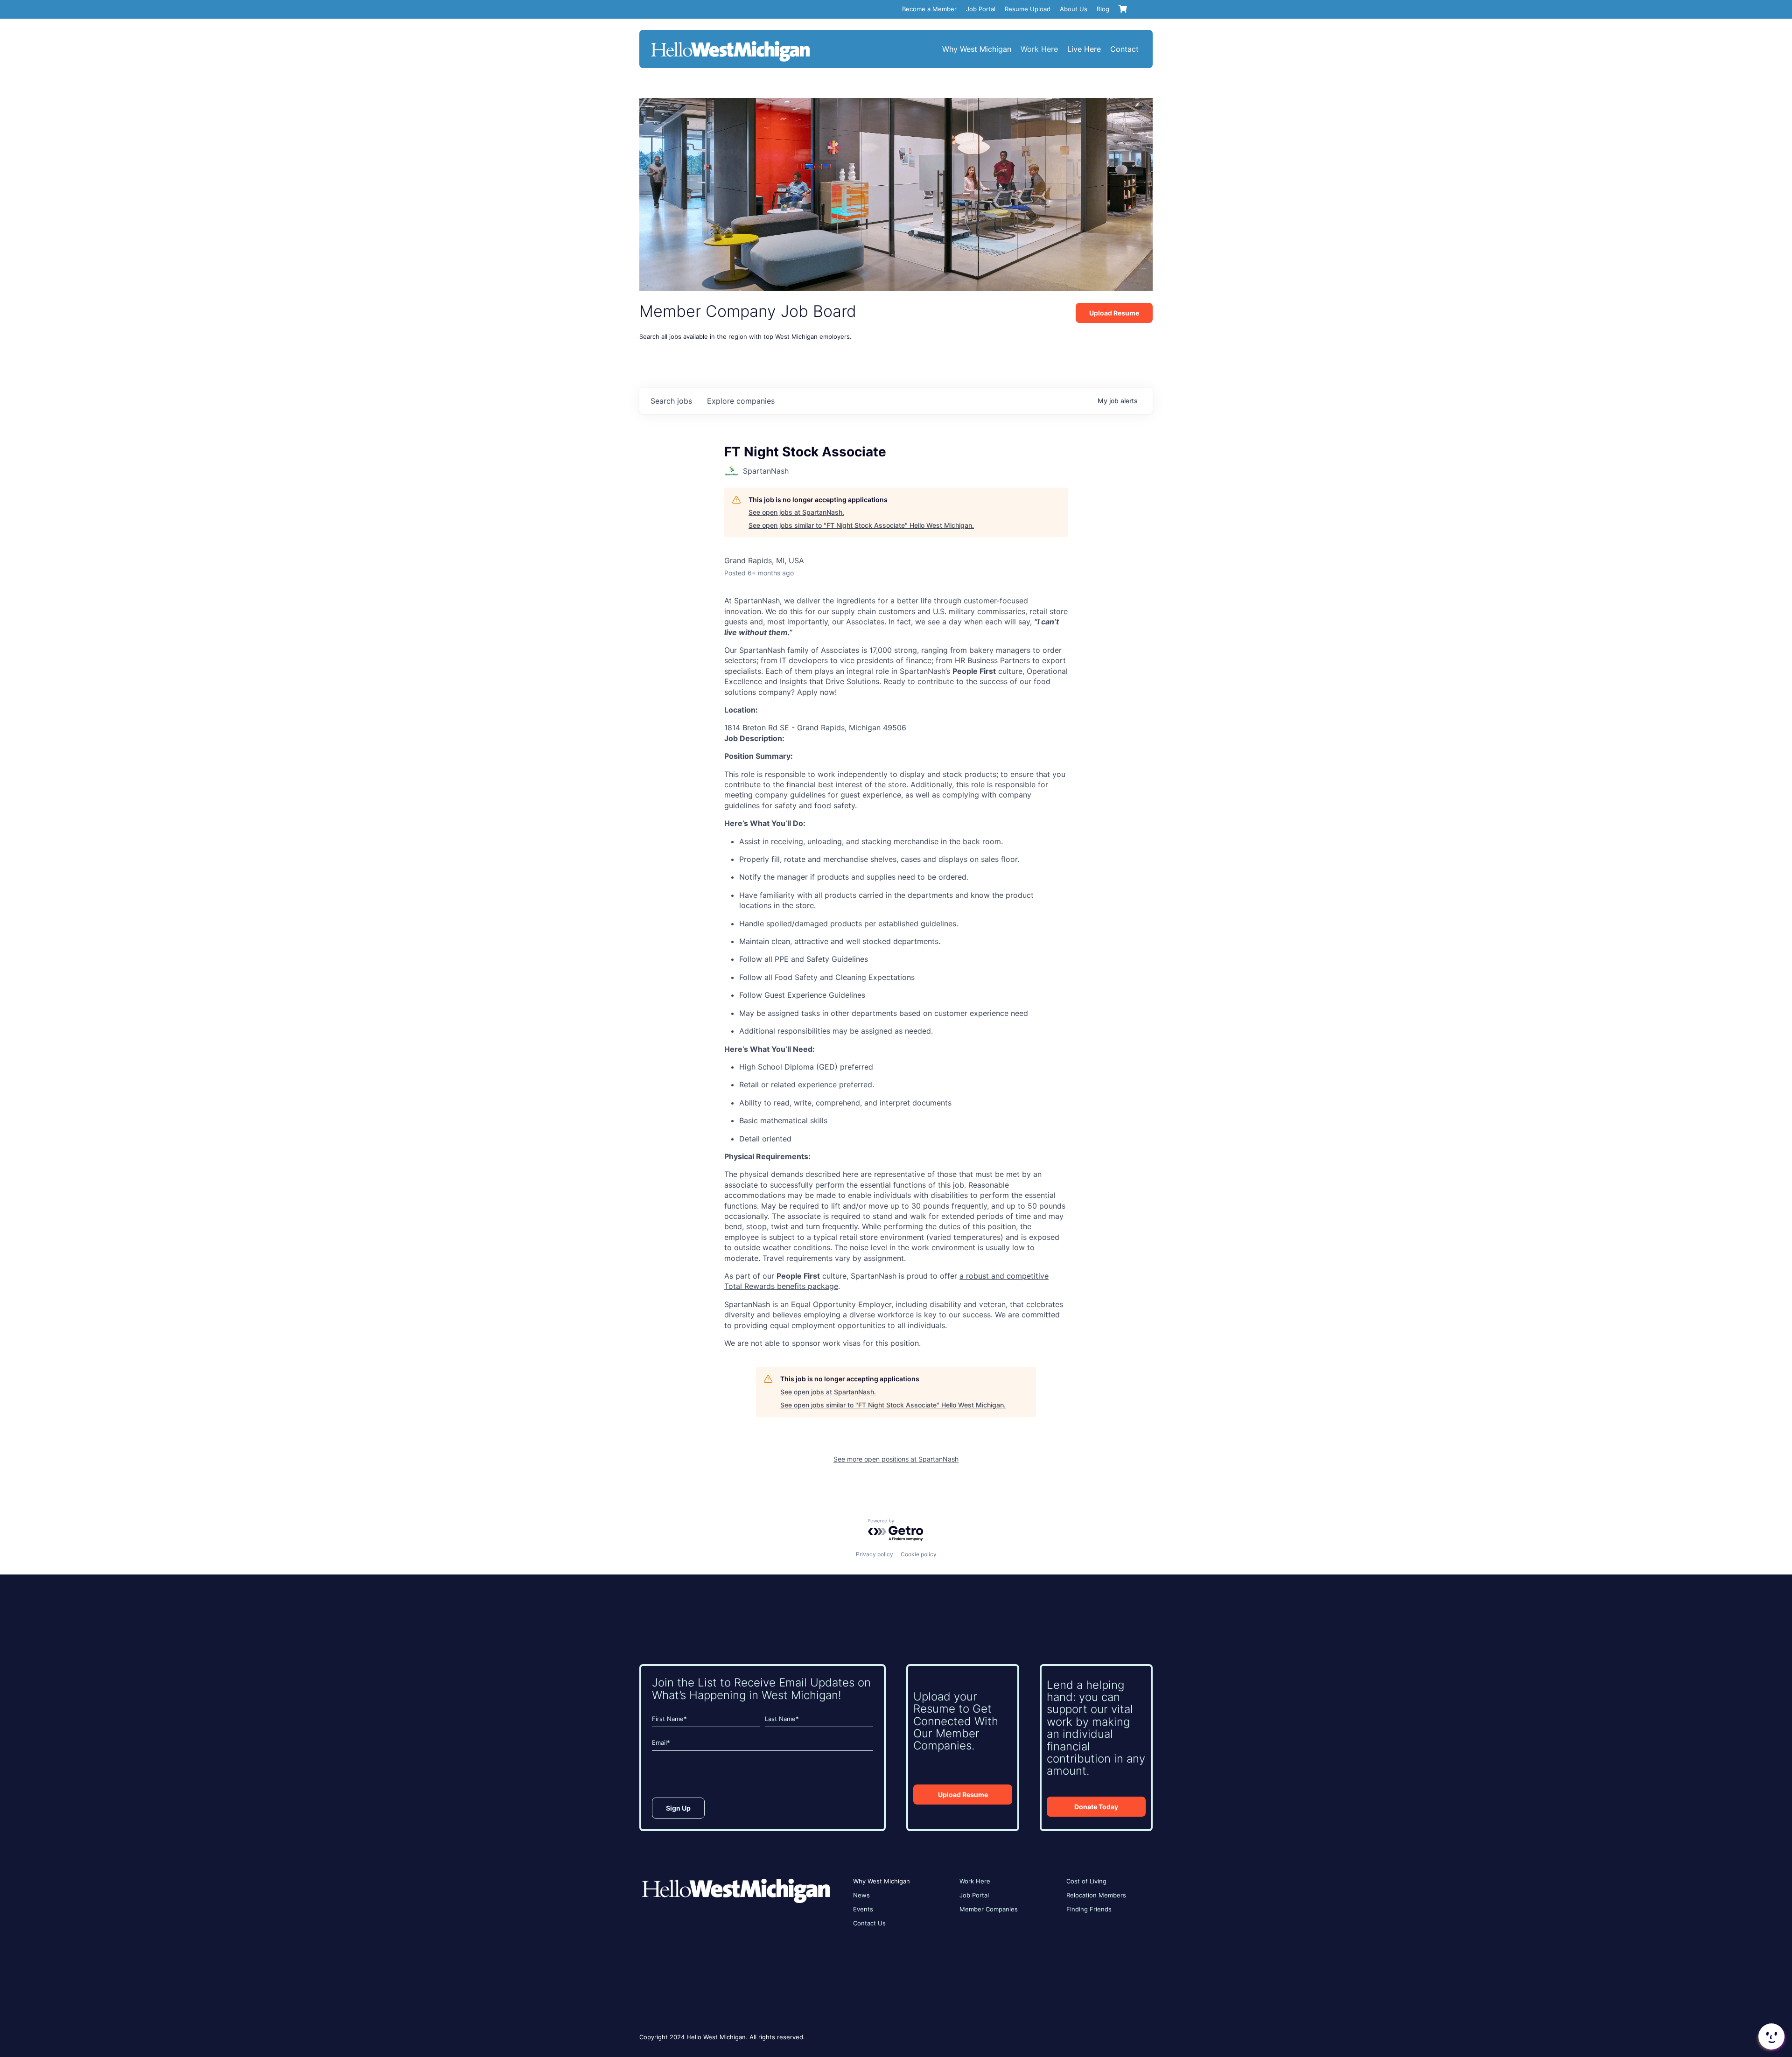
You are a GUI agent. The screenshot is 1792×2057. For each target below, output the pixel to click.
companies (741, 401)
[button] (1771, 2036)
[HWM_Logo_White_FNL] (730, 42)
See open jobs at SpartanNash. (796, 512)
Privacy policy (875, 1554)
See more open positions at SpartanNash (896, 1459)
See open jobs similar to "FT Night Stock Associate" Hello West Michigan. (861, 525)
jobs (671, 401)
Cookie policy (919, 1554)
